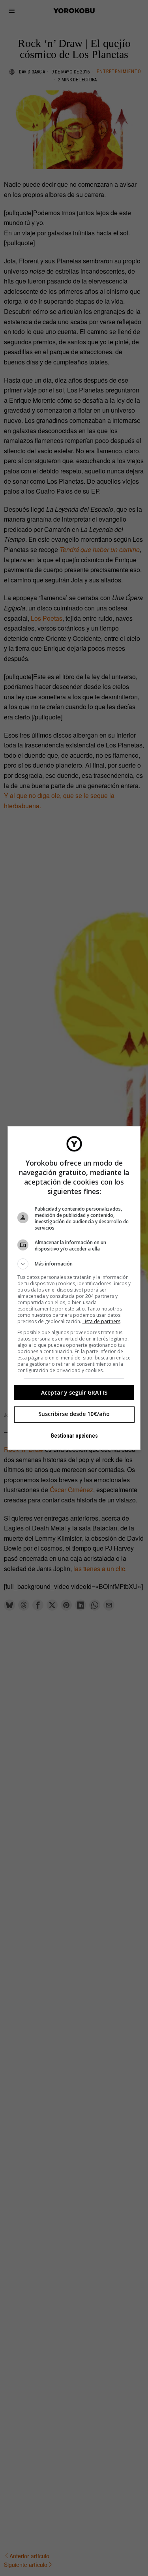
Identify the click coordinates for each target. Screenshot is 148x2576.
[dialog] (74, 1288)
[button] (74, 1264)
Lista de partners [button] (101, 1321)
